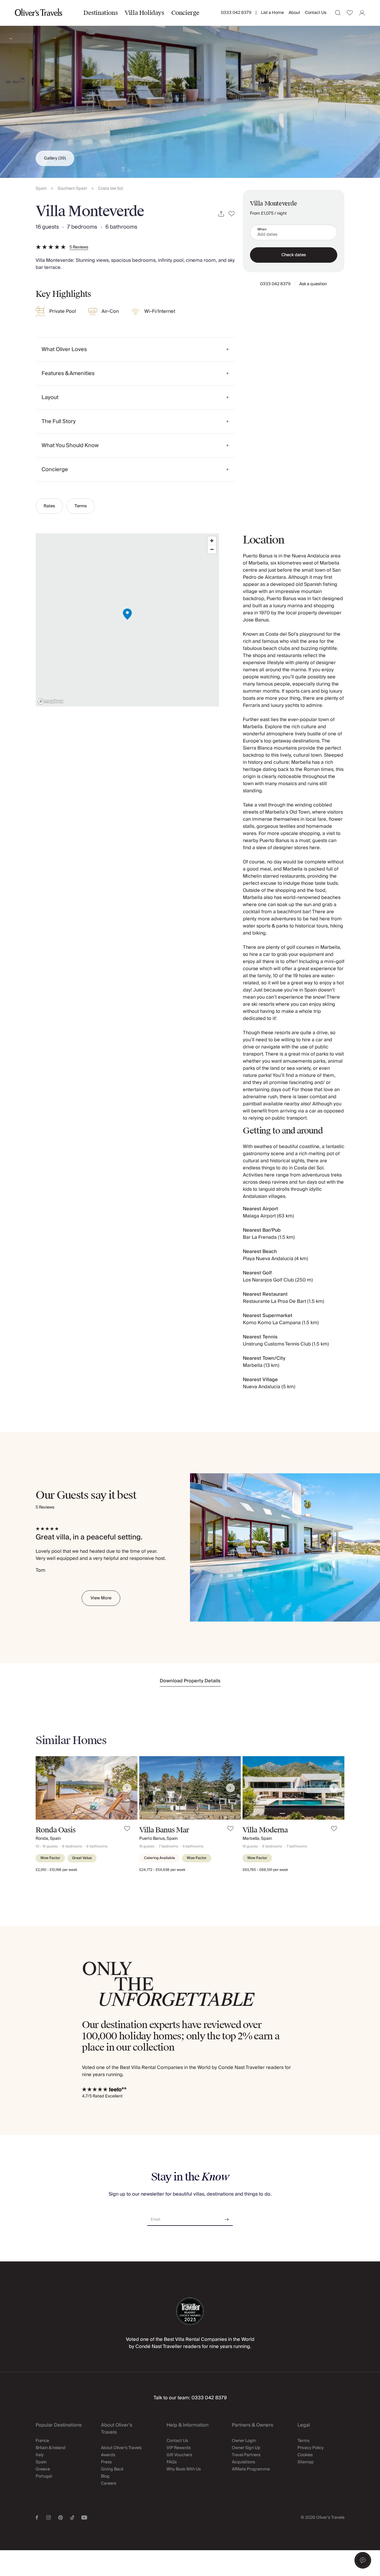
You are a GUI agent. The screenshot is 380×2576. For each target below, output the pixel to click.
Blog (105, 2476)
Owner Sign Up (246, 2448)
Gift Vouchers (179, 2455)
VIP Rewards (179, 2448)
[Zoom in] (212, 541)
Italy (40, 2455)
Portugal (44, 2476)
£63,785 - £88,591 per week (265, 1870)
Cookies (305, 2455)
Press (106, 2462)
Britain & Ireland (51, 2448)
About (294, 13)
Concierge (185, 13)
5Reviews (79, 247)
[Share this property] (221, 214)
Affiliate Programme (251, 2469)
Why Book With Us (184, 2469)
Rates (49, 506)
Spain (41, 189)
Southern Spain (72, 189)
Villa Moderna (265, 1830)
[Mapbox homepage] (50, 701)
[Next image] (127, 1788)
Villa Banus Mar (164, 1830)
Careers (109, 2483)
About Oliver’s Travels (121, 2448)
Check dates (294, 255)
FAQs (172, 2462)
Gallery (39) (55, 158)
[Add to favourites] (232, 214)
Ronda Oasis (56, 1830)
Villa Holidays (144, 13)
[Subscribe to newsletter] (227, 2217)
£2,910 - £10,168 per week (56, 1870)
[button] (363, 2560)
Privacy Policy (311, 2448)
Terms (81, 506)
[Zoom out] (212, 549)
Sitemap (306, 2462)
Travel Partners (246, 2455)
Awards (108, 2455)
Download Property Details (190, 1681)
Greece (43, 2469)
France (42, 2441)
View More (101, 1598)
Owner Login (244, 2441)
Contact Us (316, 13)
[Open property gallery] (190, 89)
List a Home (272, 13)
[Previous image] (46, 1788)
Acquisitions (243, 2462)
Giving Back (112, 2469)
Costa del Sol (110, 189)
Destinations (100, 13)
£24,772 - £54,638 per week (162, 1870)
